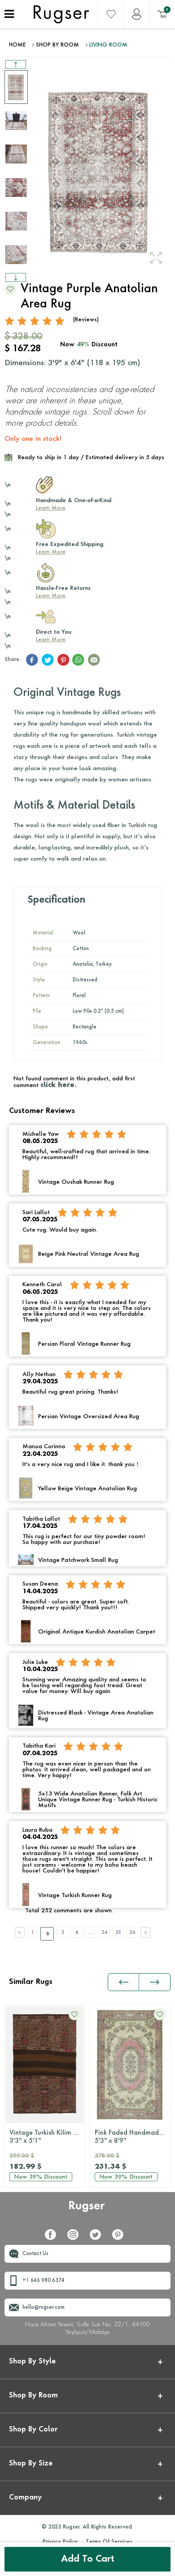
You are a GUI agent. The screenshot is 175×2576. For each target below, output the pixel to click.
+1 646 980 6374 (44, 2281)
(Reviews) (86, 320)
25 (118, 1932)
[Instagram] (76, 2238)
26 (132, 1932)
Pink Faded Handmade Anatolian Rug (132, 2137)
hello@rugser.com (44, 2308)
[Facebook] (54, 2238)
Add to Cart (88, 2559)
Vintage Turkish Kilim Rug (47, 2137)
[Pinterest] (121, 2238)
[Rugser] (88, 2211)
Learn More (51, 508)
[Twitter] (99, 2238)
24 (105, 1932)
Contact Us (35, 2254)
